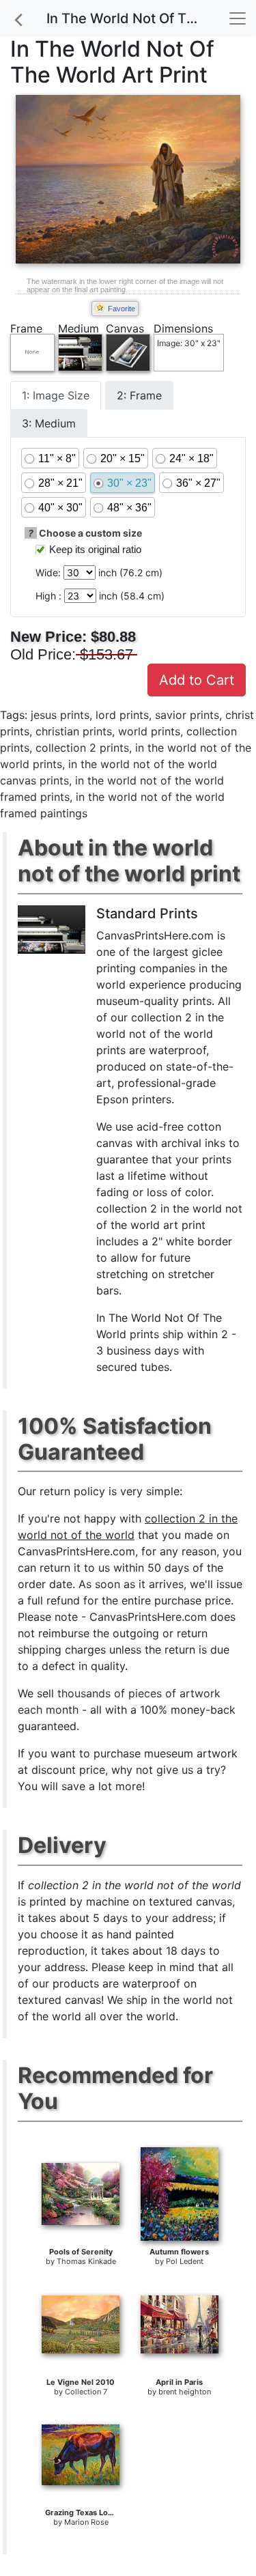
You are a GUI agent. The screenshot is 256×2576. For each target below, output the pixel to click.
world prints (149, 731)
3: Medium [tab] (49, 423)
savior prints (187, 715)
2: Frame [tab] (139, 395)
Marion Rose (86, 2522)
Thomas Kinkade (86, 2261)
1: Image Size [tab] (56, 395)
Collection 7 (86, 2392)
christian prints (74, 731)
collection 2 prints (82, 748)
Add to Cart (197, 680)
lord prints (122, 715)
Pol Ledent (185, 2261)
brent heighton (185, 2392)
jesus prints (60, 715)
